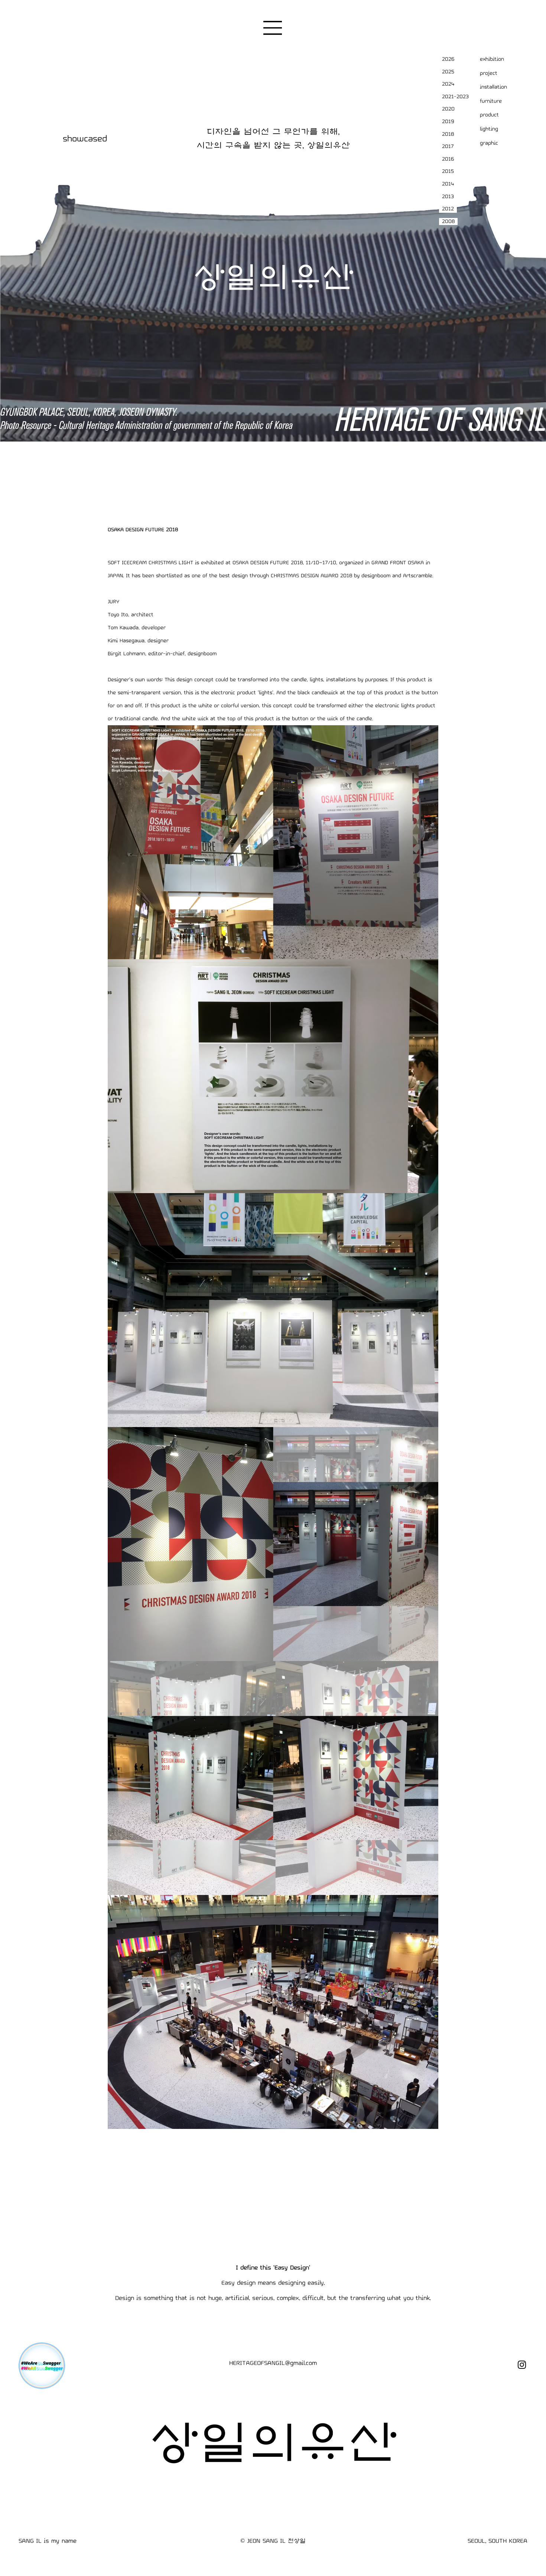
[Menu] (273, 28)
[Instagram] (522, 2365)
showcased (85, 139)
